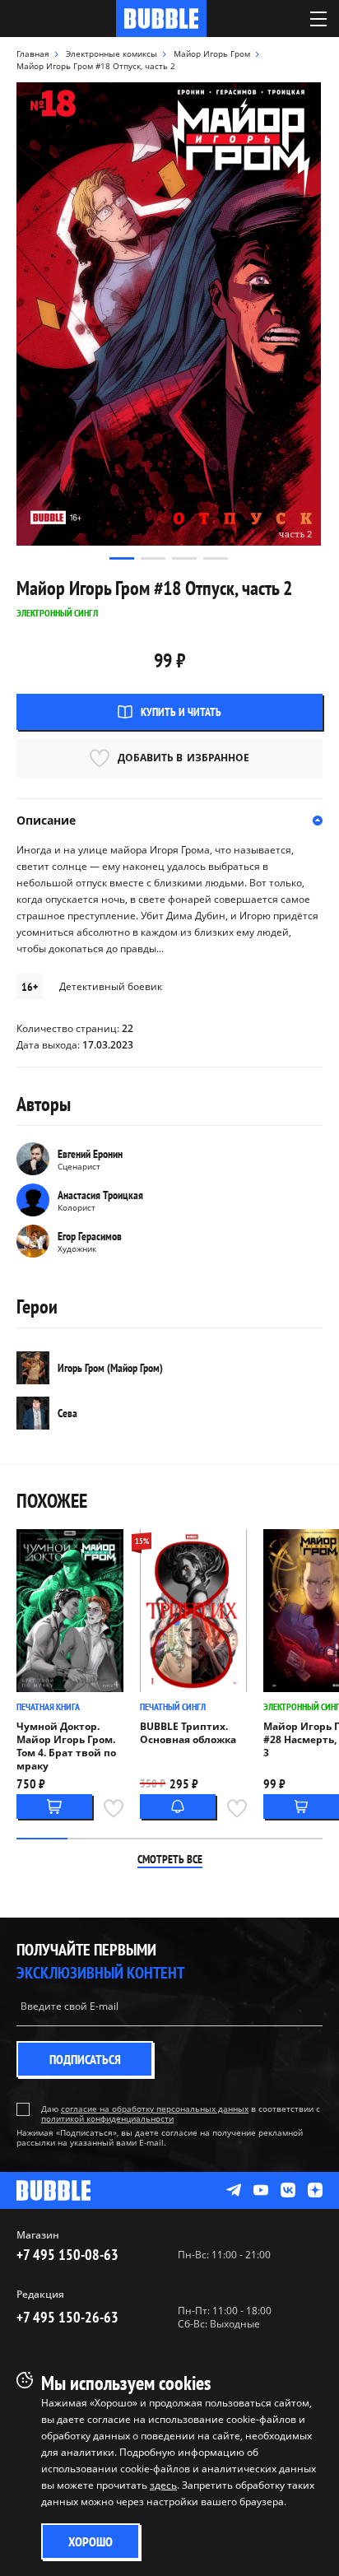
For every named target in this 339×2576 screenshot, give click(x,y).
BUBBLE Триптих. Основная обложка (188, 1733)
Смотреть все (170, 1859)
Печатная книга (48, 1706)
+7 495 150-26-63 (67, 2317)
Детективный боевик (111, 986)
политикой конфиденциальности (107, 2118)
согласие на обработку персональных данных (155, 2109)
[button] (122, 558)
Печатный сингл (173, 1706)
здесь (163, 2485)
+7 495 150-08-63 (67, 2255)
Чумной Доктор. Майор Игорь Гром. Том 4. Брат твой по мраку (66, 1746)
